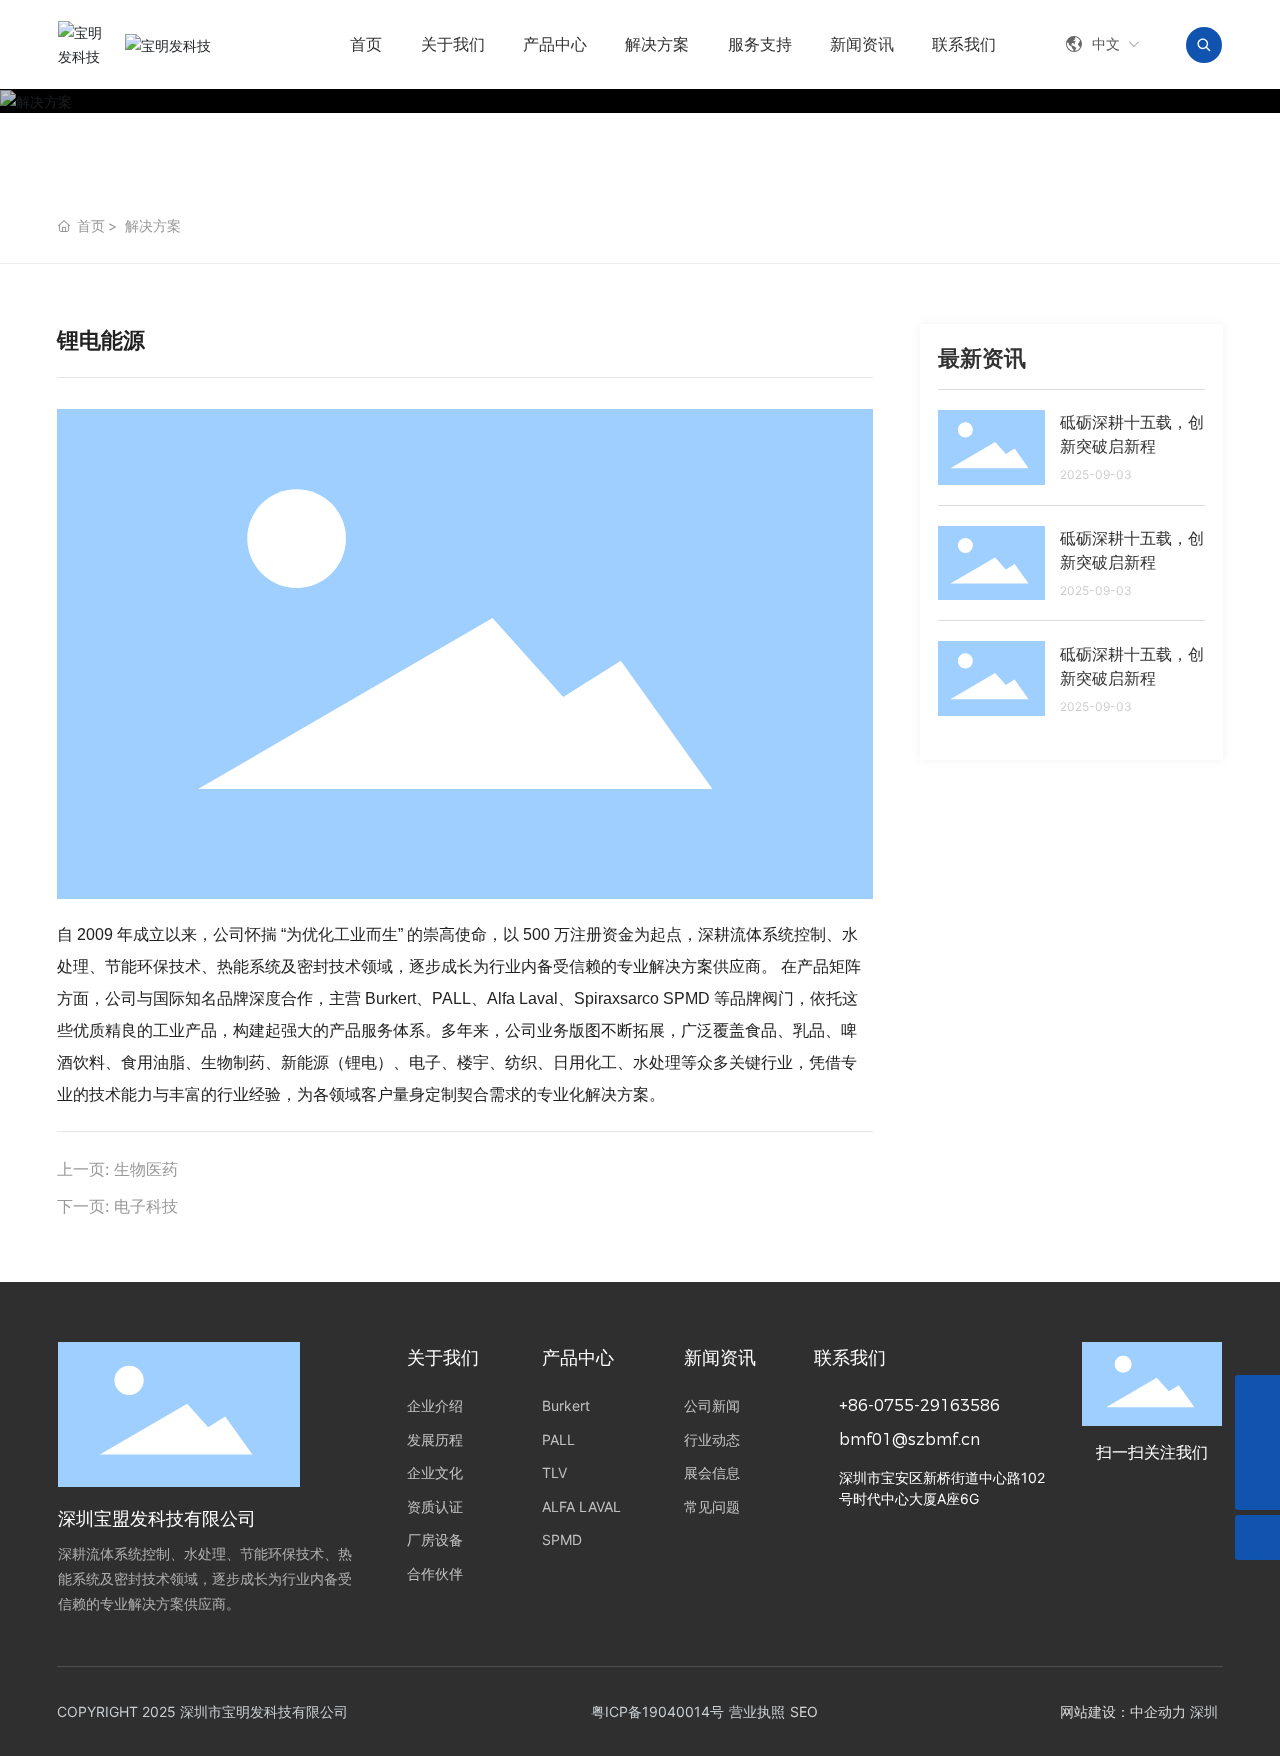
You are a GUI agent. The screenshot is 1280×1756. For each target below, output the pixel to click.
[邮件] (1257, 1397)
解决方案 (153, 225)
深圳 (1204, 1711)
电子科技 (146, 1206)
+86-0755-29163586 (919, 1405)
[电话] (1257, 1442)
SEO (804, 1711)
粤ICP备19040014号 (657, 1711)
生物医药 (146, 1169)
